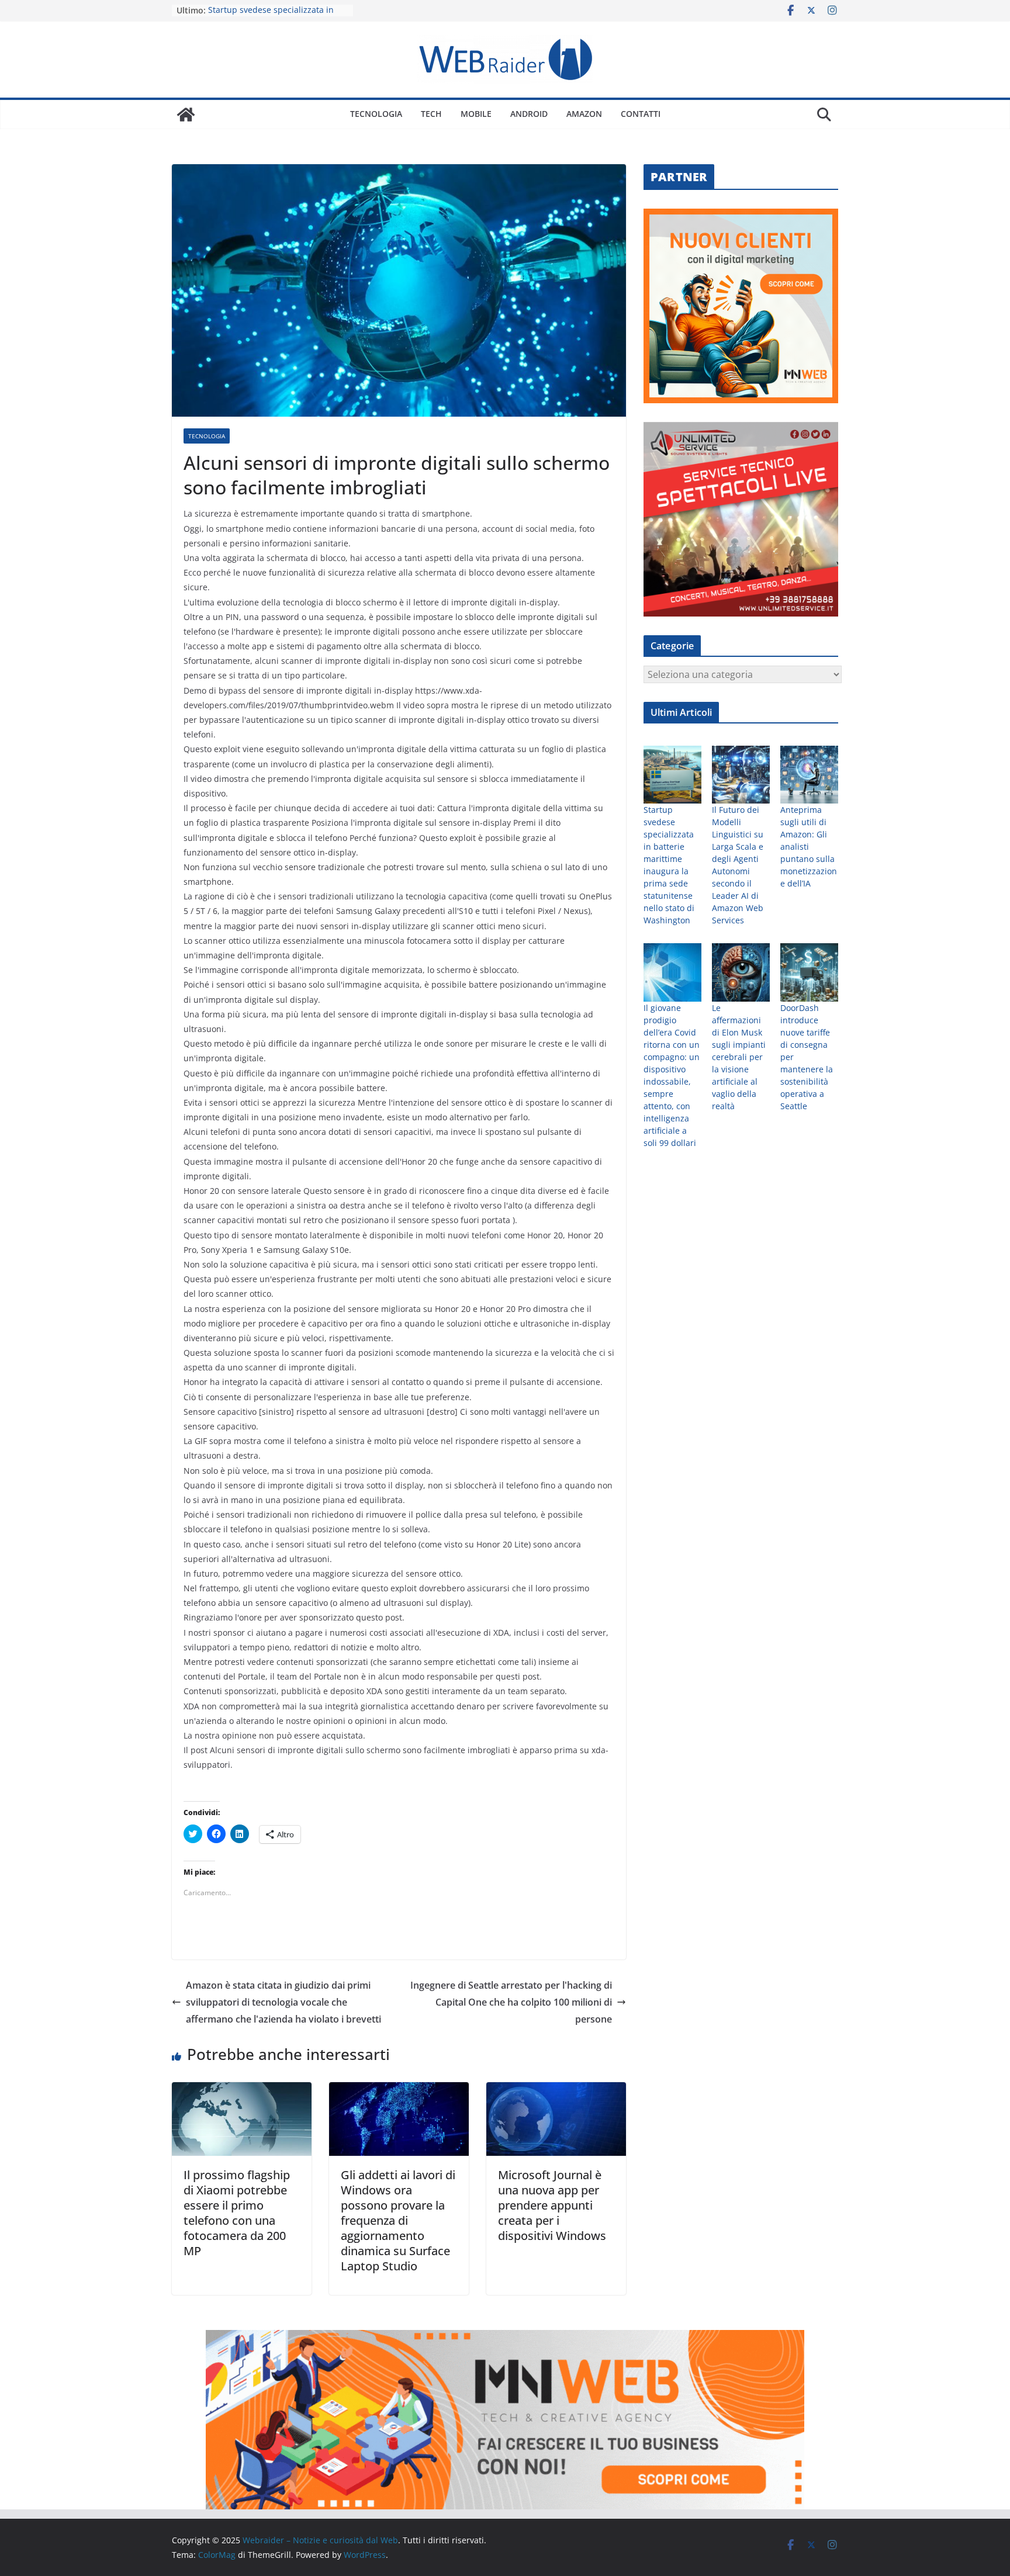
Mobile (476, 114)
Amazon (584, 114)
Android (529, 114)
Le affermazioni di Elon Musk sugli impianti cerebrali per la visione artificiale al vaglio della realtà (739, 1057)
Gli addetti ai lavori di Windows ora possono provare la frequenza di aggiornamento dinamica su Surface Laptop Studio (398, 2220)
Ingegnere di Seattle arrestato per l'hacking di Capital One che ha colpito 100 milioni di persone (511, 2002)
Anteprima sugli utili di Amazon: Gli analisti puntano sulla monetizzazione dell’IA (809, 846)
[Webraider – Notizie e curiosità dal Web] (186, 115)
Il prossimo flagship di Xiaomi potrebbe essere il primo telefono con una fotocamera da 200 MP (237, 2213)
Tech (431, 114)
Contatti (641, 114)
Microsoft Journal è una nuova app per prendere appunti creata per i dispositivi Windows (552, 2205)
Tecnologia (376, 114)
